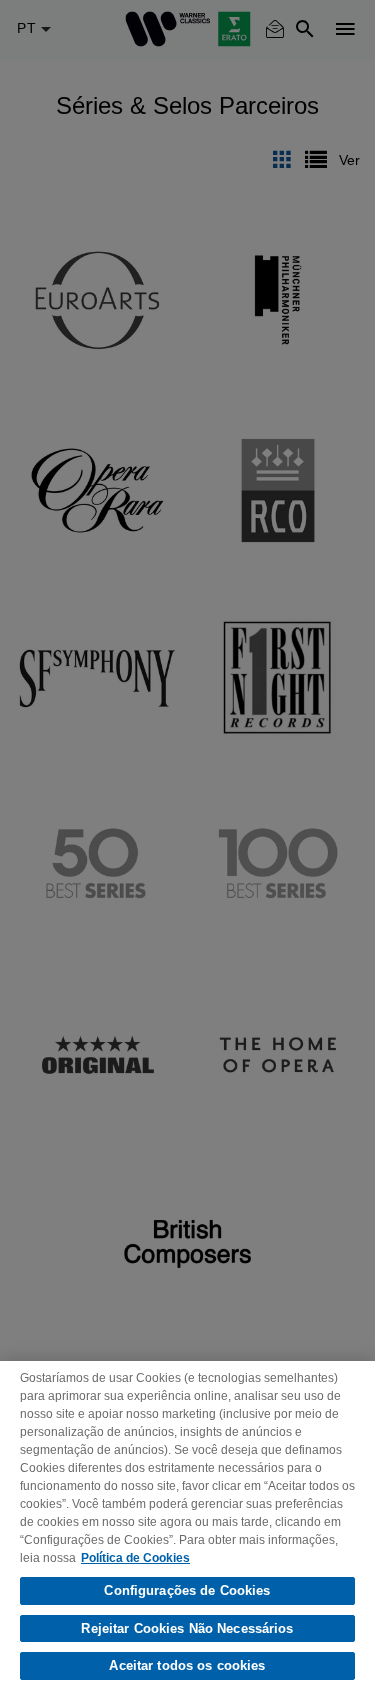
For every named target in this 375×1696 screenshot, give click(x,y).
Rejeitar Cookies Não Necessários (187, 1628)
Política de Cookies (135, 1558)
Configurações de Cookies (187, 1590)
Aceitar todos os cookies (187, 1665)
